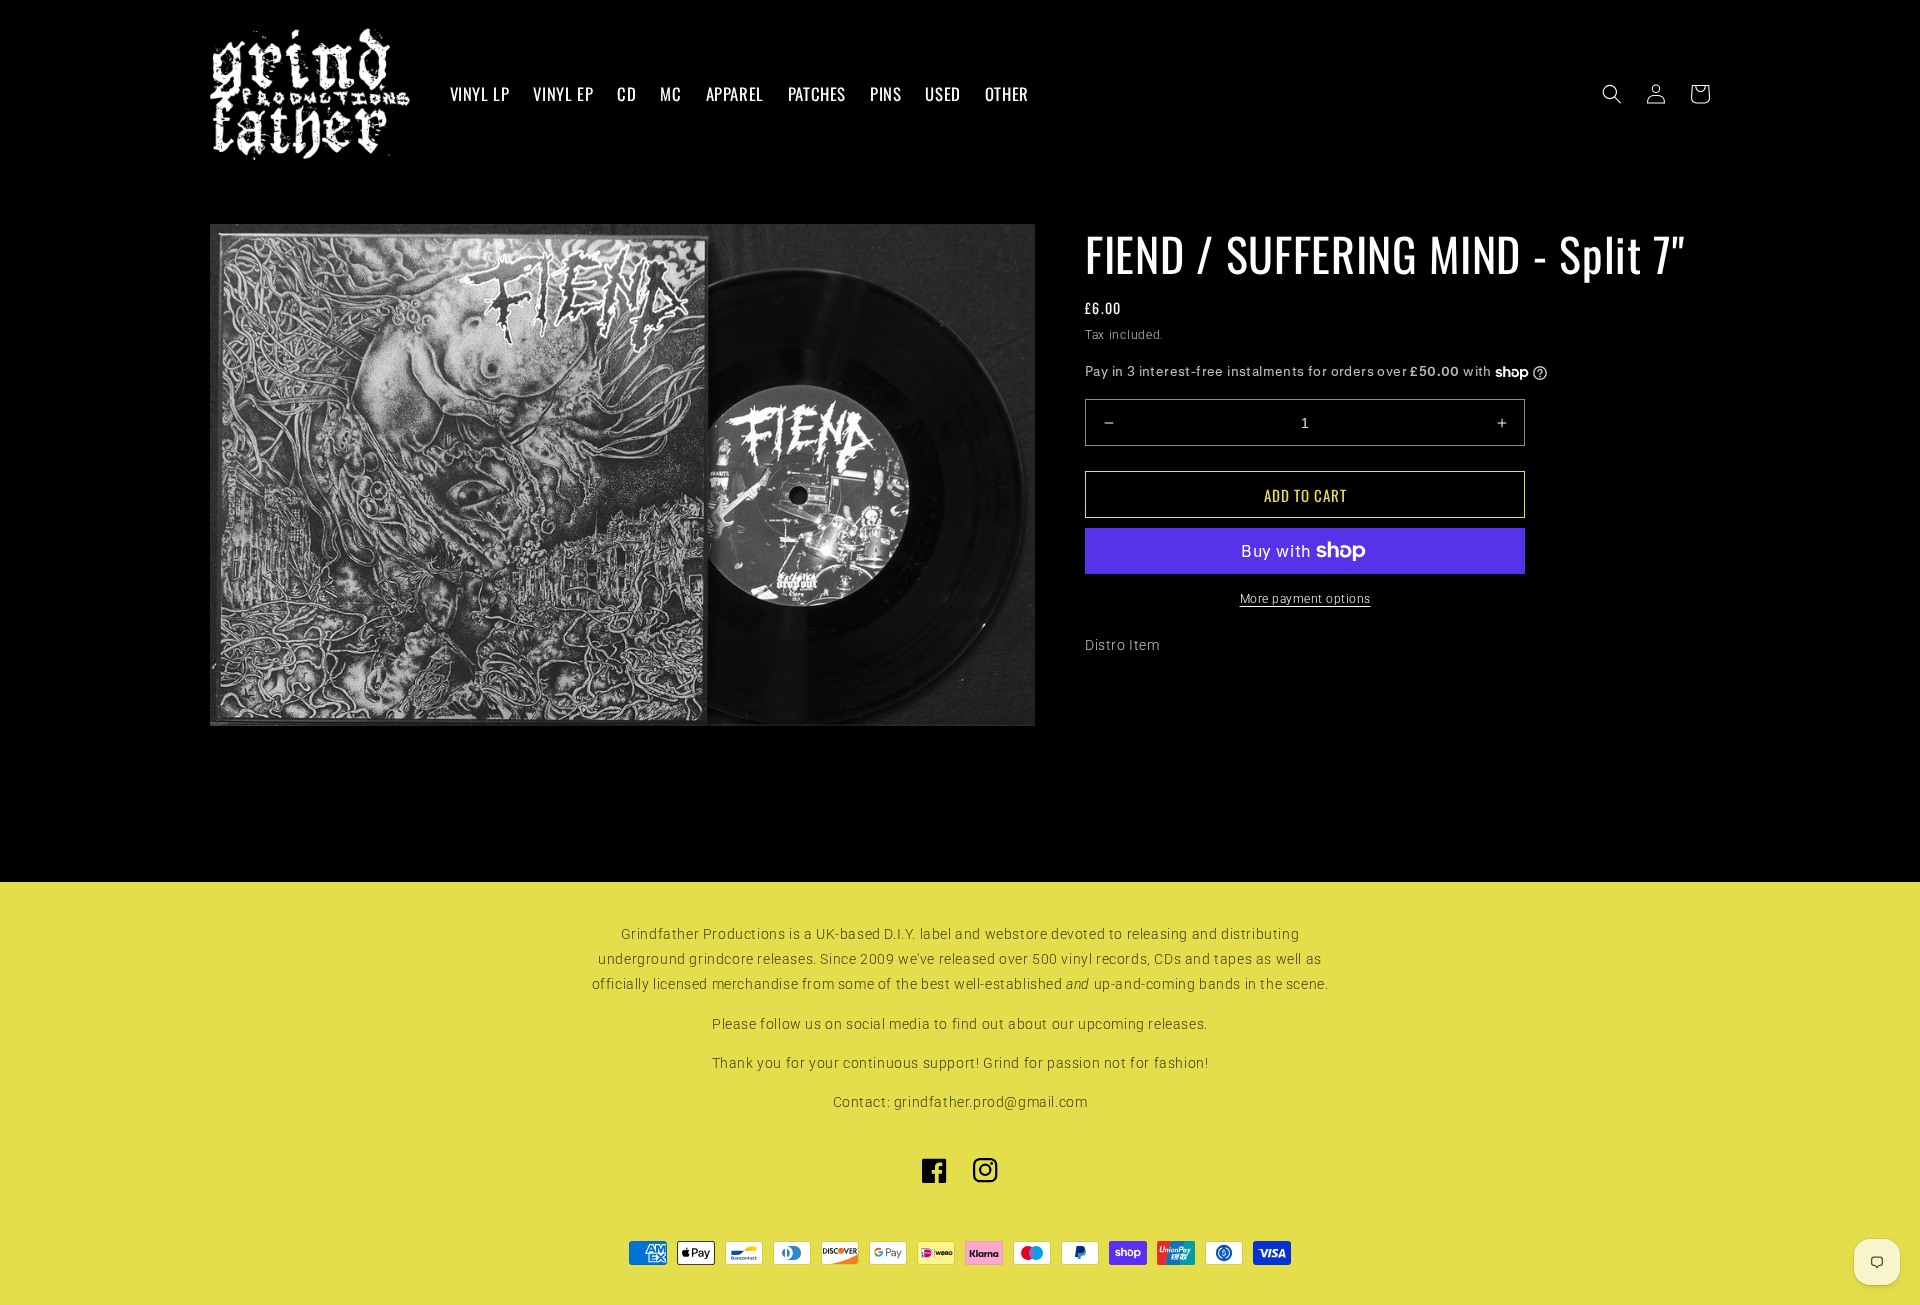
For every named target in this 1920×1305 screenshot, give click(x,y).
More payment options (1305, 599)
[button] (1612, 94)
